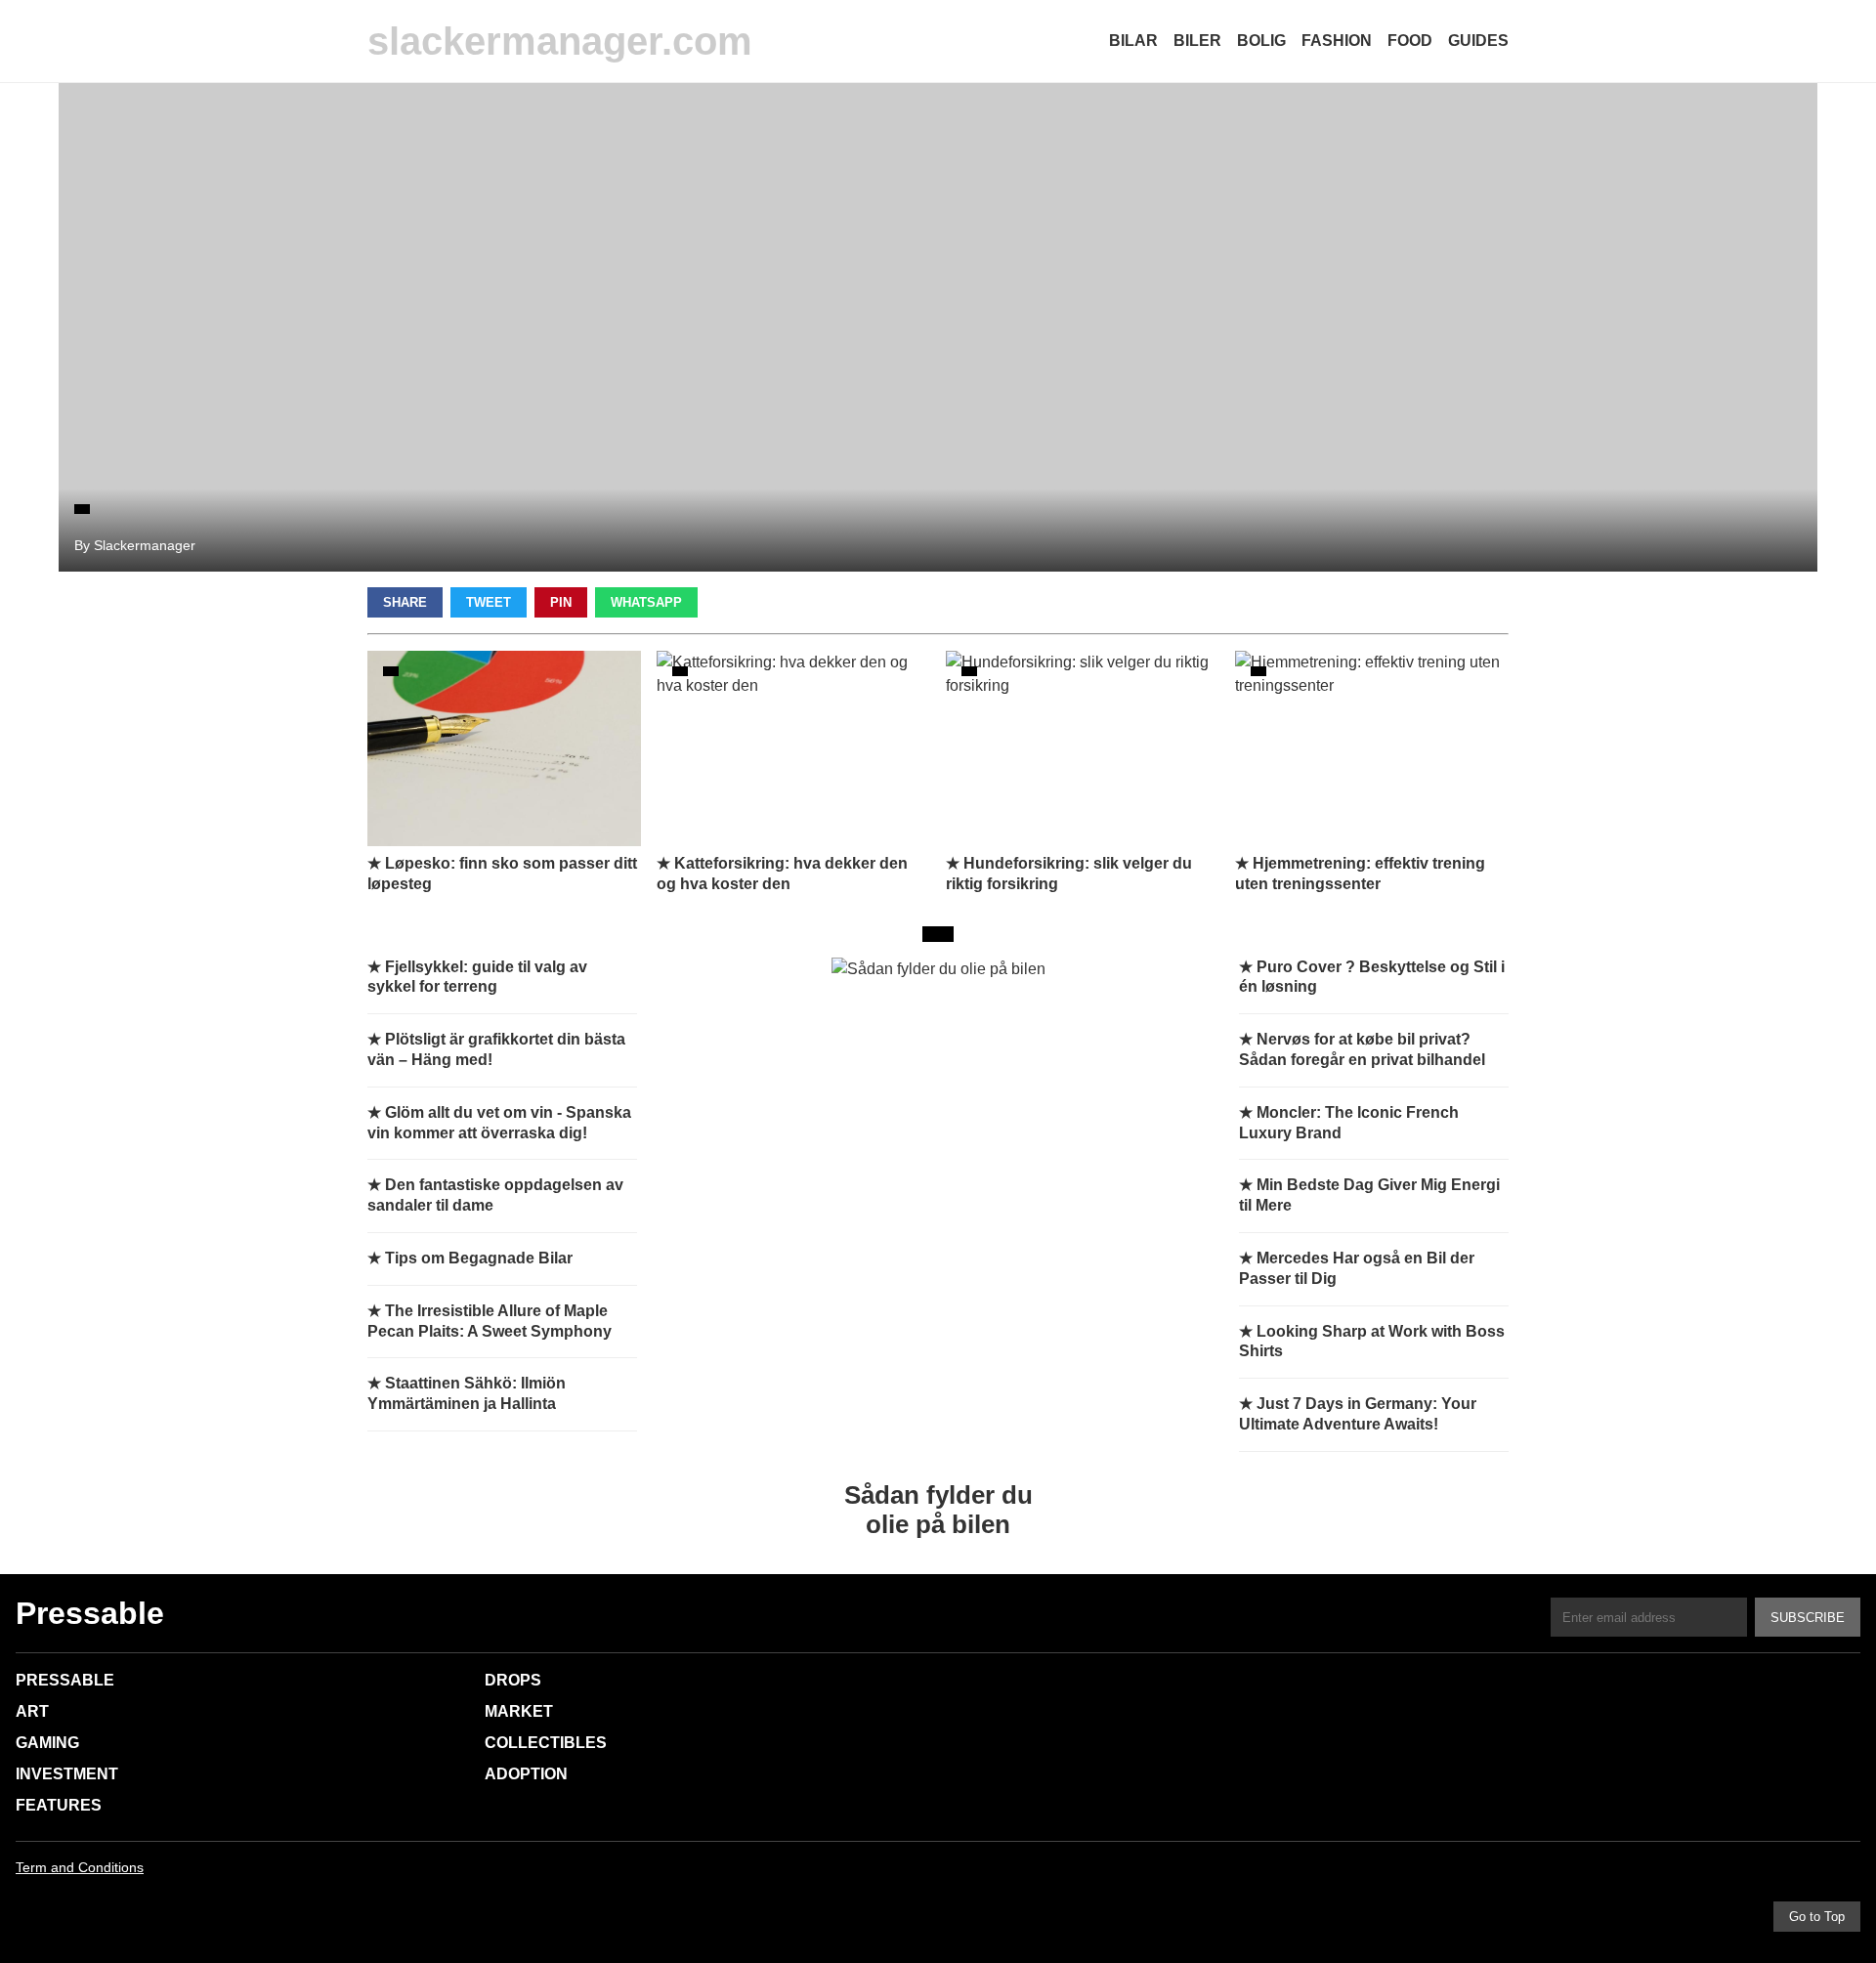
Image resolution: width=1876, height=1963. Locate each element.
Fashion (1337, 41)
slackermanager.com (560, 41)
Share (405, 602)
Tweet (489, 602)
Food (1410, 41)
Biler (1197, 41)
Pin (561, 602)
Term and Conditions (80, 1867)
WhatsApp (646, 602)
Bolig (1261, 41)
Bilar (1133, 41)
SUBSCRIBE (1808, 1618)
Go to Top (1817, 1917)
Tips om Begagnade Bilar (479, 1258)
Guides (1478, 41)
